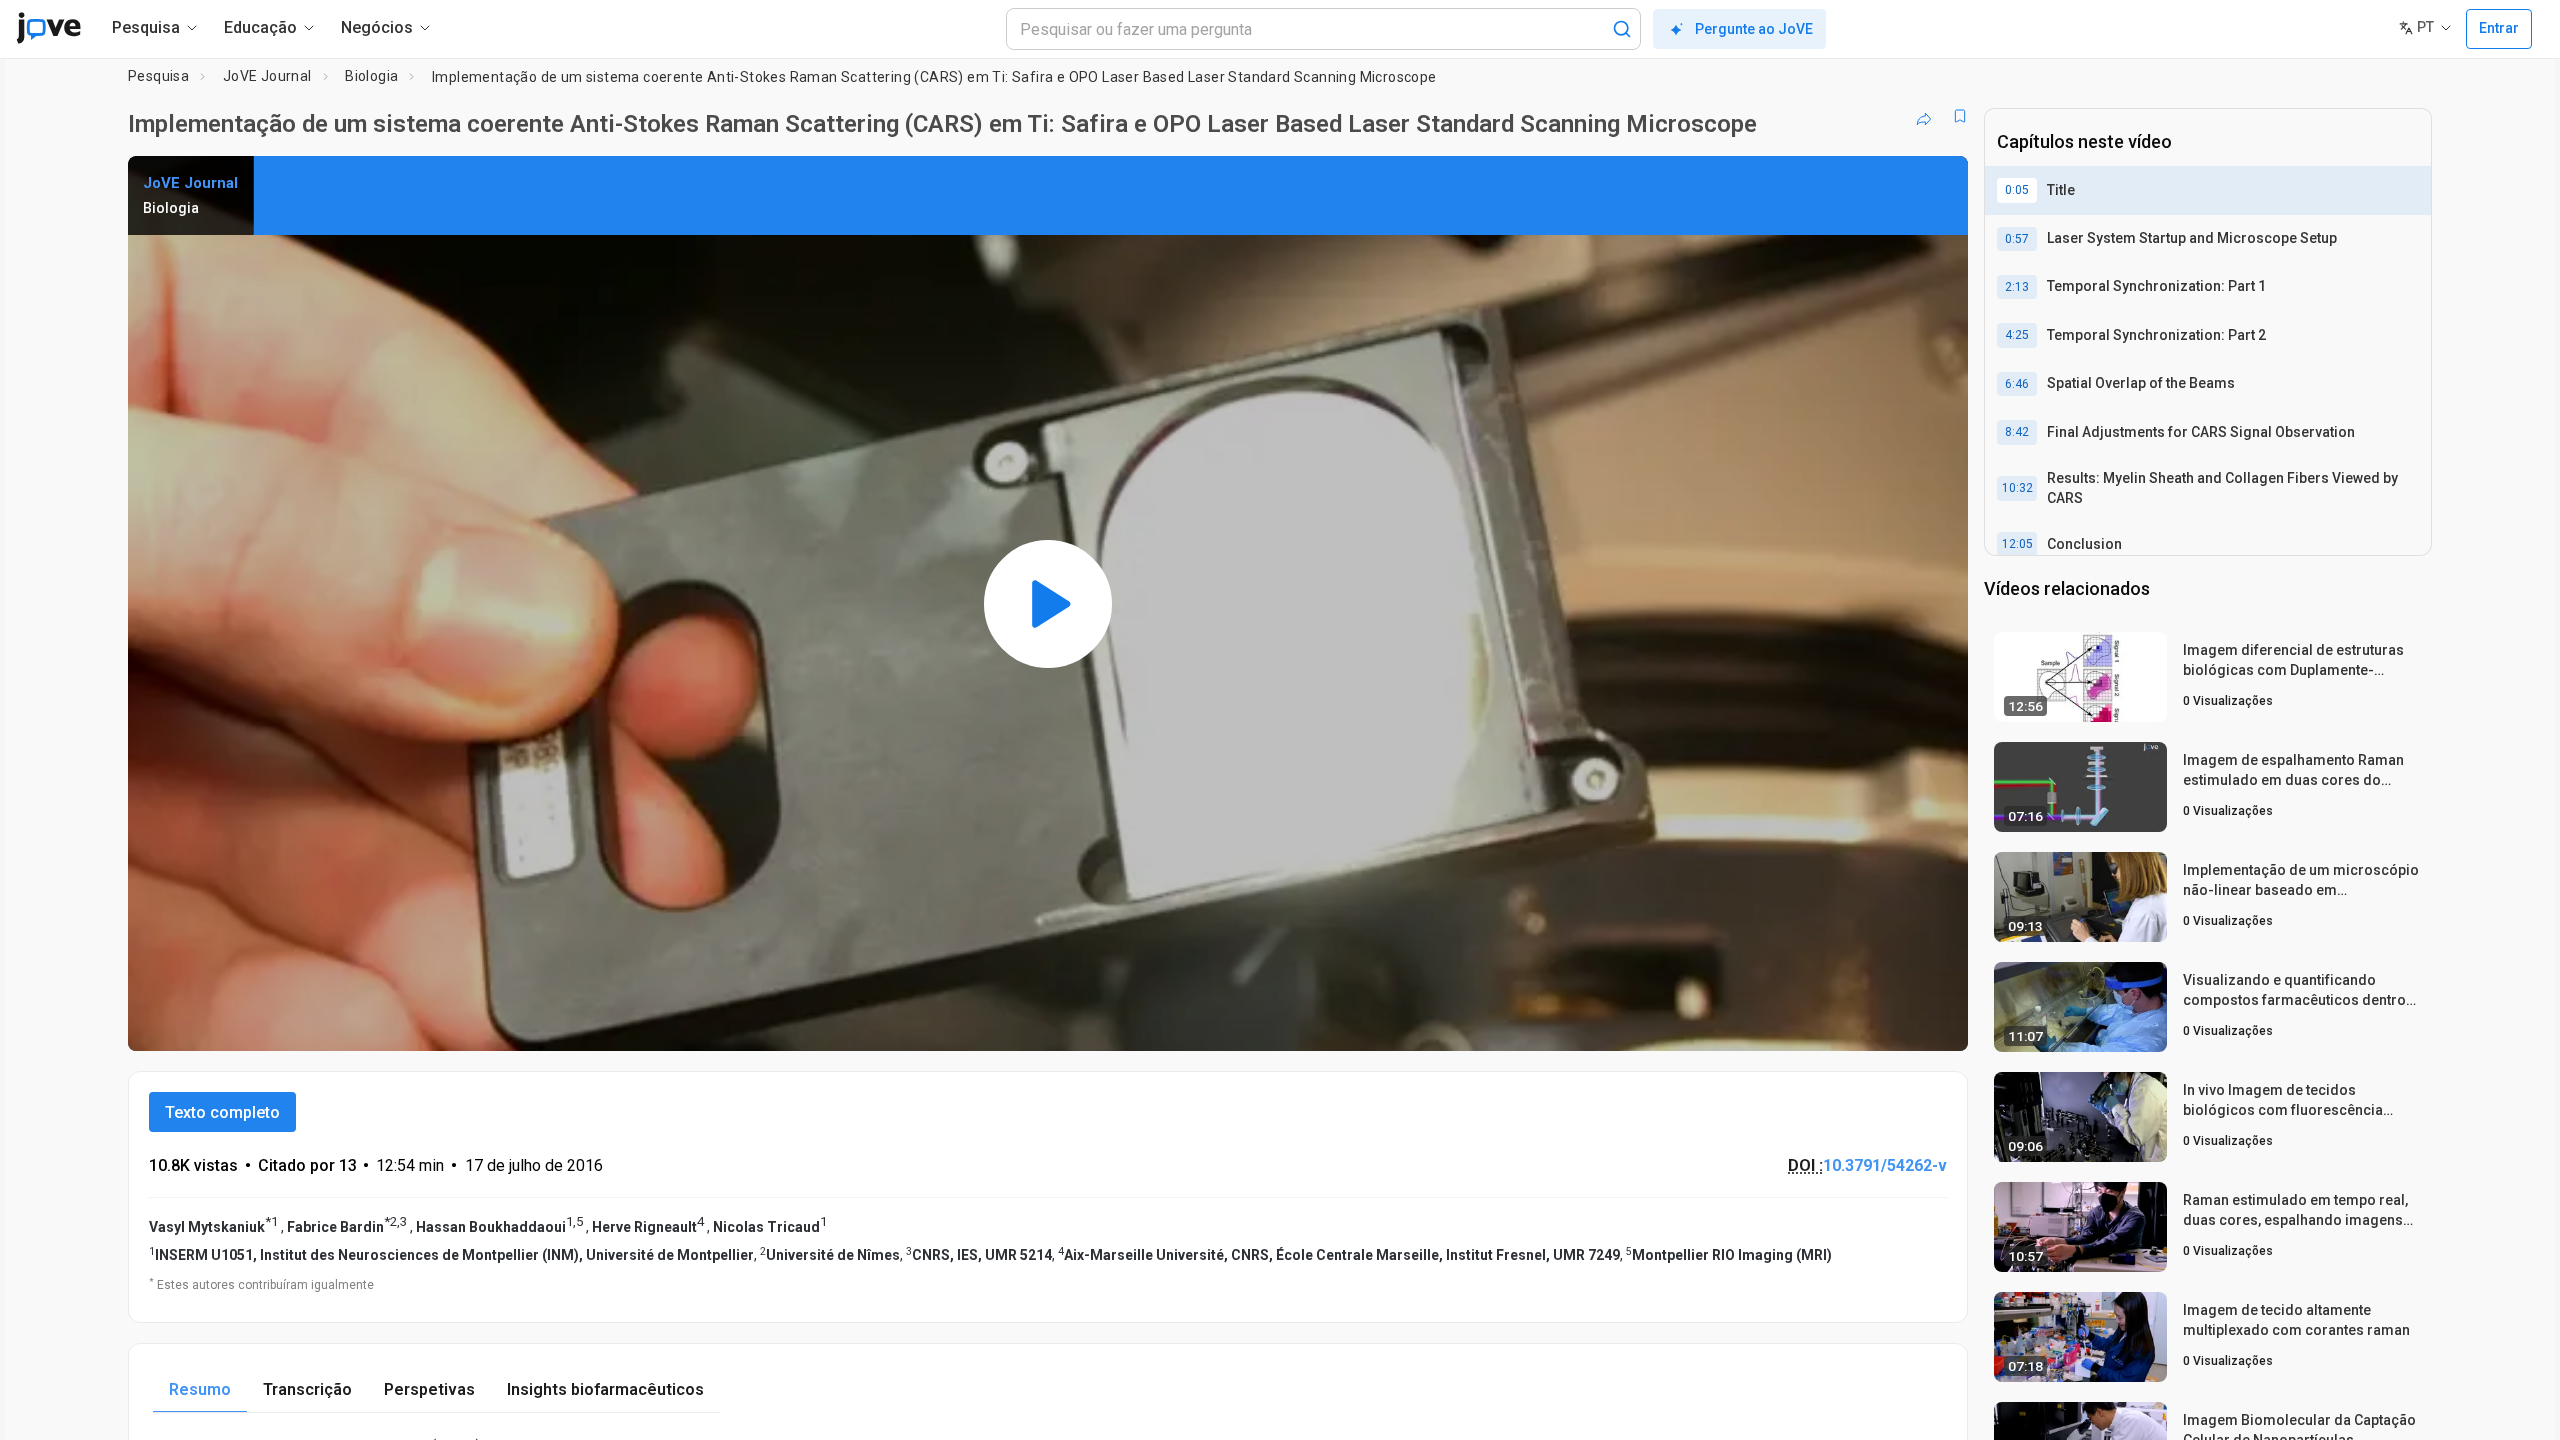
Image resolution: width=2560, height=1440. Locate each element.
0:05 (2017, 190)
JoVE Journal (267, 76)
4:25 (2017, 335)
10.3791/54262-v (1885, 1165)
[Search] (1622, 29)
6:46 (2017, 384)
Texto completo (222, 1112)
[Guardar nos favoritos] (1960, 116)
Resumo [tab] (200, 1389)
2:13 (2017, 287)
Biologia (371, 76)
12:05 (2017, 544)
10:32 (2017, 488)
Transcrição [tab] (307, 1389)
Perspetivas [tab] (429, 1389)
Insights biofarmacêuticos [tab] (605, 1389)
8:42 (2017, 432)
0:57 (2017, 239)
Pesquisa (158, 76)
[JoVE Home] (48, 28)
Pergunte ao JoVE (1754, 29)
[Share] (1924, 116)
